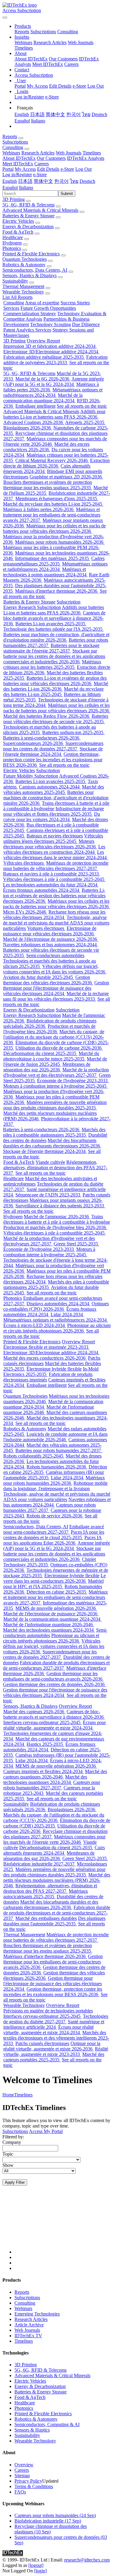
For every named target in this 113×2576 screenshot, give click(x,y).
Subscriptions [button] (15, 142)
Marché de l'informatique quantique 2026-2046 (49, 1625)
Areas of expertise (42, 303)
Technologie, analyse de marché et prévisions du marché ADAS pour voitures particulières (56, 923)
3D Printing (14, 199)
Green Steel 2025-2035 (76, 1244)
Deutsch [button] (87, 181)
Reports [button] (10, 136)
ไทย (86, 114)
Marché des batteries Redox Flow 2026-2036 (47, 716)
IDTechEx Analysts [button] (86, 158)
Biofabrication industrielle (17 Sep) (48, 2521)
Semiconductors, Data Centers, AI (35, 270)
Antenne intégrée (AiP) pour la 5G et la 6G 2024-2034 (54, 382)
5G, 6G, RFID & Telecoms (28, 205)
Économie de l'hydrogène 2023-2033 (73, 1081)
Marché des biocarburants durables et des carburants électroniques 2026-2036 (52, 1143)
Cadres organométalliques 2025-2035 (54, 561)
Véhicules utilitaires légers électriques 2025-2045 (53, 838)
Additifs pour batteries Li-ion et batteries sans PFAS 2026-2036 (54, 414)
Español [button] (10, 188)
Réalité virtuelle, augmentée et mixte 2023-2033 (56, 2052)
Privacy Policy (28, 2481)
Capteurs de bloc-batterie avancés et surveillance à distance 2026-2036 (54, 618)
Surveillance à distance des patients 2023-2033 (60, 1206)
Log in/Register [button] (17, 175)
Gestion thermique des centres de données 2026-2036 (54, 1684)
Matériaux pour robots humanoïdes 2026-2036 (60, 542)
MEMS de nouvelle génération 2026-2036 (56, 1608)
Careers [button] (42, 164)
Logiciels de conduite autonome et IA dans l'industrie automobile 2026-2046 (55, 1437)
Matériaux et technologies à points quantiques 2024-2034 (45, 572)
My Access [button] (25, 169)
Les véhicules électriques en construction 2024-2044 (54, 849)
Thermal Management (23, 286)
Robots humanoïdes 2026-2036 (57, 1467)
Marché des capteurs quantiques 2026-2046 (55, 1774)
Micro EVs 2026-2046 (25, 912)
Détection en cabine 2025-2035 (57, 1592)
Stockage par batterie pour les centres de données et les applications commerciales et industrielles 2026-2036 (54, 656)
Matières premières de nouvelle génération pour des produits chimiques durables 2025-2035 (55, 1105)
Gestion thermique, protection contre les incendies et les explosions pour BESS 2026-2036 (53, 760)
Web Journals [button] (69, 153)
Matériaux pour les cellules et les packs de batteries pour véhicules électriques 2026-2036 (54, 528)
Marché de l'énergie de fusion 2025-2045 (55, 1061)
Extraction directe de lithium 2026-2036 (56, 463)
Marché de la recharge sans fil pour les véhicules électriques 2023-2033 (56, 996)
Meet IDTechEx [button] (18, 164)
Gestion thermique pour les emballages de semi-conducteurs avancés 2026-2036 (53, 1676)
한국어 (74, 114)
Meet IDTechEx (48, 64)
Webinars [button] (11, 153)
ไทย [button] (74, 181)
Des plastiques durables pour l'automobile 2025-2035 (54, 1921)
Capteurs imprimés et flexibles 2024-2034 (44, 1771)
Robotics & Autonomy (24, 265)
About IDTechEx (31, 59)
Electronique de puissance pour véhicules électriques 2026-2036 (50, 931)
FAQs (20, 2492)
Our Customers (63, 59)
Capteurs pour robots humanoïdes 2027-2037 (52, 1785)
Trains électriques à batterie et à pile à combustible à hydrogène (57, 1219)
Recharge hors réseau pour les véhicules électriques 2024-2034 (54, 915)
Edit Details (60, 86)
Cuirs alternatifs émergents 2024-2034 (54, 1850)
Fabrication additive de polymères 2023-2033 (55, 360)
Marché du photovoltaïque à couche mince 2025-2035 (51, 1056)
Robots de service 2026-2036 (55, 1516)
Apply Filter (15, 2182)
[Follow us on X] (63, 2225)
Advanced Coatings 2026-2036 (34, 422)
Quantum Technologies (25, 259)
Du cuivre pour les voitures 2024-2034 (52, 817)
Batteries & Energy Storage (28, 216)
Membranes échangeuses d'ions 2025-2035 (57, 498)
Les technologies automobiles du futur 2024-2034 (51, 885)
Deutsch (99, 114)
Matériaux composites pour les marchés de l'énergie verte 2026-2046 (54, 1839)
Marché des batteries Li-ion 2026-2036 (56, 686)
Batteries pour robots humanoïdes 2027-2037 (59, 1450)
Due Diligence (86, 324)
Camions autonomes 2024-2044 (50, 787)
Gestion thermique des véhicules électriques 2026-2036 (48, 980)
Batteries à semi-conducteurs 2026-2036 (42, 738)
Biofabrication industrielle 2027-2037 (39, 1864)
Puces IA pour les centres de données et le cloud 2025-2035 (54, 1535)
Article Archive (29, 2325)
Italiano (38, 121)
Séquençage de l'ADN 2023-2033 (48, 1195)
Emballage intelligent (35, 406)
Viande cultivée (50, 1162)
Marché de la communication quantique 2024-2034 (43, 398)
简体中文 (55, 114)
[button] (23, 26)
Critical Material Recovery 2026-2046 (52, 460)
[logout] (36, 2565)
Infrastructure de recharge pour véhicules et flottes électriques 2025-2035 (54, 811)
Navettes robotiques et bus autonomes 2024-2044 (50, 945)
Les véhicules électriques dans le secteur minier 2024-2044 (56, 855)
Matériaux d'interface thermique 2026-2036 (57, 591)
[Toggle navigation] (5, 18)
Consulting (68, 32)
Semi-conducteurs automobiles (55, 955)
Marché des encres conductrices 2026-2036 (46, 447)
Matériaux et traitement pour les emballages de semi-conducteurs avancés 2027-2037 (52, 515)
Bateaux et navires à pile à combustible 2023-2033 (52, 874)
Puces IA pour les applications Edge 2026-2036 (53, 1540)
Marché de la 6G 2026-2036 (43, 379)
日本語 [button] (25, 181)
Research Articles (50, 42)
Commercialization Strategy (30, 314)
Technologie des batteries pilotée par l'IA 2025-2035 (53, 629)
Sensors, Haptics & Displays (30, 275)
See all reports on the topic (82, 406)
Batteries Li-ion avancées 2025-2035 (51, 624)
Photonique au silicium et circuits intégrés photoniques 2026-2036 (57, 1328)
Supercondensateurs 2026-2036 (34, 743)
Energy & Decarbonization (28, 227)
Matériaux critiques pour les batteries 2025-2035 (52, 664)
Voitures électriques (46, 928)
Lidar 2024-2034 (67, 1314)
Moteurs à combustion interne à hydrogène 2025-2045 (55, 1086)
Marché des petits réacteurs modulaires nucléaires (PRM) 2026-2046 (57, 1880)
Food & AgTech (18, 232)
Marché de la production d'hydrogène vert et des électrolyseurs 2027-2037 (56, 1072)
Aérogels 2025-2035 (85, 422)
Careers (71, 64)
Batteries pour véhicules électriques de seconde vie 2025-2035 (56, 719)
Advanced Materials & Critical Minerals (40, 210)
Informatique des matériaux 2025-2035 (53, 558)
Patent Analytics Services (27, 330)
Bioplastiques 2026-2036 (28, 428)
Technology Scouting (50, 324)
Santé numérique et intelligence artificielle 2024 (54, 2024)
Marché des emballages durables (46, 1918)
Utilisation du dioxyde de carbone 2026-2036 (59, 1048)
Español (22, 121)
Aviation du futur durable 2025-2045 (39, 977)
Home (8, 2095)
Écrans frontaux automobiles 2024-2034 (42, 890)
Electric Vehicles (18, 221)
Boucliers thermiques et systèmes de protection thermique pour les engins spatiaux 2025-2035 (48, 485)
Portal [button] (8, 169)
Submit (67, 194)
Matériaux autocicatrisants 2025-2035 (46, 1894)
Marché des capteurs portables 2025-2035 (54, 2057)
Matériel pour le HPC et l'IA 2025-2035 (53, 1584)
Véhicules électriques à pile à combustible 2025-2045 (54, 879)
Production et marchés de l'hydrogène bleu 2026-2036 (49, 1029)
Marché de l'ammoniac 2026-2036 (57, 1217)
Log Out (96, 86)
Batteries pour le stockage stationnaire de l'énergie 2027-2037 (51, 648)
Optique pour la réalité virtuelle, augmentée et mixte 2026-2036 (52, 2046)
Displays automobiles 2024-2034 (58, 1304)
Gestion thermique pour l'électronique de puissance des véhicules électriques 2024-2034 (56, 988)
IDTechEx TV (28, 2336)
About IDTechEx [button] (19, 158)
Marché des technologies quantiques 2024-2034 (49, 1630)
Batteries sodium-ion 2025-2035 (73, 732)
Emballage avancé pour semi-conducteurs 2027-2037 (54, 1529)
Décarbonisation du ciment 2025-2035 (40, 1053)
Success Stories (75, 303)
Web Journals (81, 42)
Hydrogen (12, 243)
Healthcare (13, 237)
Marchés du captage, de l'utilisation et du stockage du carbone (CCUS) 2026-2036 (54, 1037)
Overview (24, 2465)
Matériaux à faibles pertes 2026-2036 (51, 387)
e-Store (79, 86)
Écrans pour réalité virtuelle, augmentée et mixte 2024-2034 (55, 1725)
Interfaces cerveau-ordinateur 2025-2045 (42, 1722)
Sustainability (15, 281)
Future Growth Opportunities (48, 308)
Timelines (24, 48)
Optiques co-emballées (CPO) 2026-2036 (56, 1306)
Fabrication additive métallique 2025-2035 (44, 357)
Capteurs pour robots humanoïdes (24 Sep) (55, 2515)
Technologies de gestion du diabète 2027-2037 (56, 2019)
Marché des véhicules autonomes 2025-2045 (54, 790)
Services (11, 308)
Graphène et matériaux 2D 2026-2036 (66, 477)
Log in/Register (29, 97)
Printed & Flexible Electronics (31, 254)
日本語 (37, 114)
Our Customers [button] (51, 158)
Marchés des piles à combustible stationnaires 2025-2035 (54, 1132)
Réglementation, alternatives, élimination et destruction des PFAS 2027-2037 (55, 1168)
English (22, 114)
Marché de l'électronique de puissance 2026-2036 (51, 939)
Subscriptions (43, 32)
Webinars (23, 42)
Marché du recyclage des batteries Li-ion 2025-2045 (53, 504)
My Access (37, 86)
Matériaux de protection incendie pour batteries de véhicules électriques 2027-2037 (56, 866)
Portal (20, 86)
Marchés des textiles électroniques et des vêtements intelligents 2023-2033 (56, 2038)
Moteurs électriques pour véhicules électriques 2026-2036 (50, 844)
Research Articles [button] (38, 153)
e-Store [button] (67, 169)
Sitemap (22, 2476)
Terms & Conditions (34, 2486)
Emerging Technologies (37, 2314)
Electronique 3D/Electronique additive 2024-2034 (51, 352)
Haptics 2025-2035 (45, 1744)
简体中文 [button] (43, 181)
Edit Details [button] (48, 169)
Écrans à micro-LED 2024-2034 (35, 1325)
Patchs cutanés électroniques (42, 2043)
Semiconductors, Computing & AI (47, 2424)
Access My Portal (46, 2131)
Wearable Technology (23, 292)
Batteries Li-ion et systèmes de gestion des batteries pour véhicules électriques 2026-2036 (55, 681)
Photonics (12, 248)
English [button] (10, 181)
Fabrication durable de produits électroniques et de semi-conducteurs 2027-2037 (56, 1665)
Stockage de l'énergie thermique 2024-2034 (53, 751)
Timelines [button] (92, 153)
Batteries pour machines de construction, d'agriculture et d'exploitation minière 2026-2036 (56, 637)
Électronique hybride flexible (54, 1369)
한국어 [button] (61, 181)
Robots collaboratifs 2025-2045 (34, 1456)
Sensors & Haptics (32, 2430)
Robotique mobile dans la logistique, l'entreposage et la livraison (55, 1486)
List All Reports (17, 297)
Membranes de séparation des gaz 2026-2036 (47, 1067)
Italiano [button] (26, 188)
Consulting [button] (13, 147)
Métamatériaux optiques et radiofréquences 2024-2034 (53, 392)
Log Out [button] (83, 169)
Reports (22, 32)
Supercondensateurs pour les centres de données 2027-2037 (53, 746)
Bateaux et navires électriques (55, 836)
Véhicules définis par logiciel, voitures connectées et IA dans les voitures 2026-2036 (55, 969)
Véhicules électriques (24, 863)
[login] (40, 2571)
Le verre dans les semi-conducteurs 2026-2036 (55, 1578)
